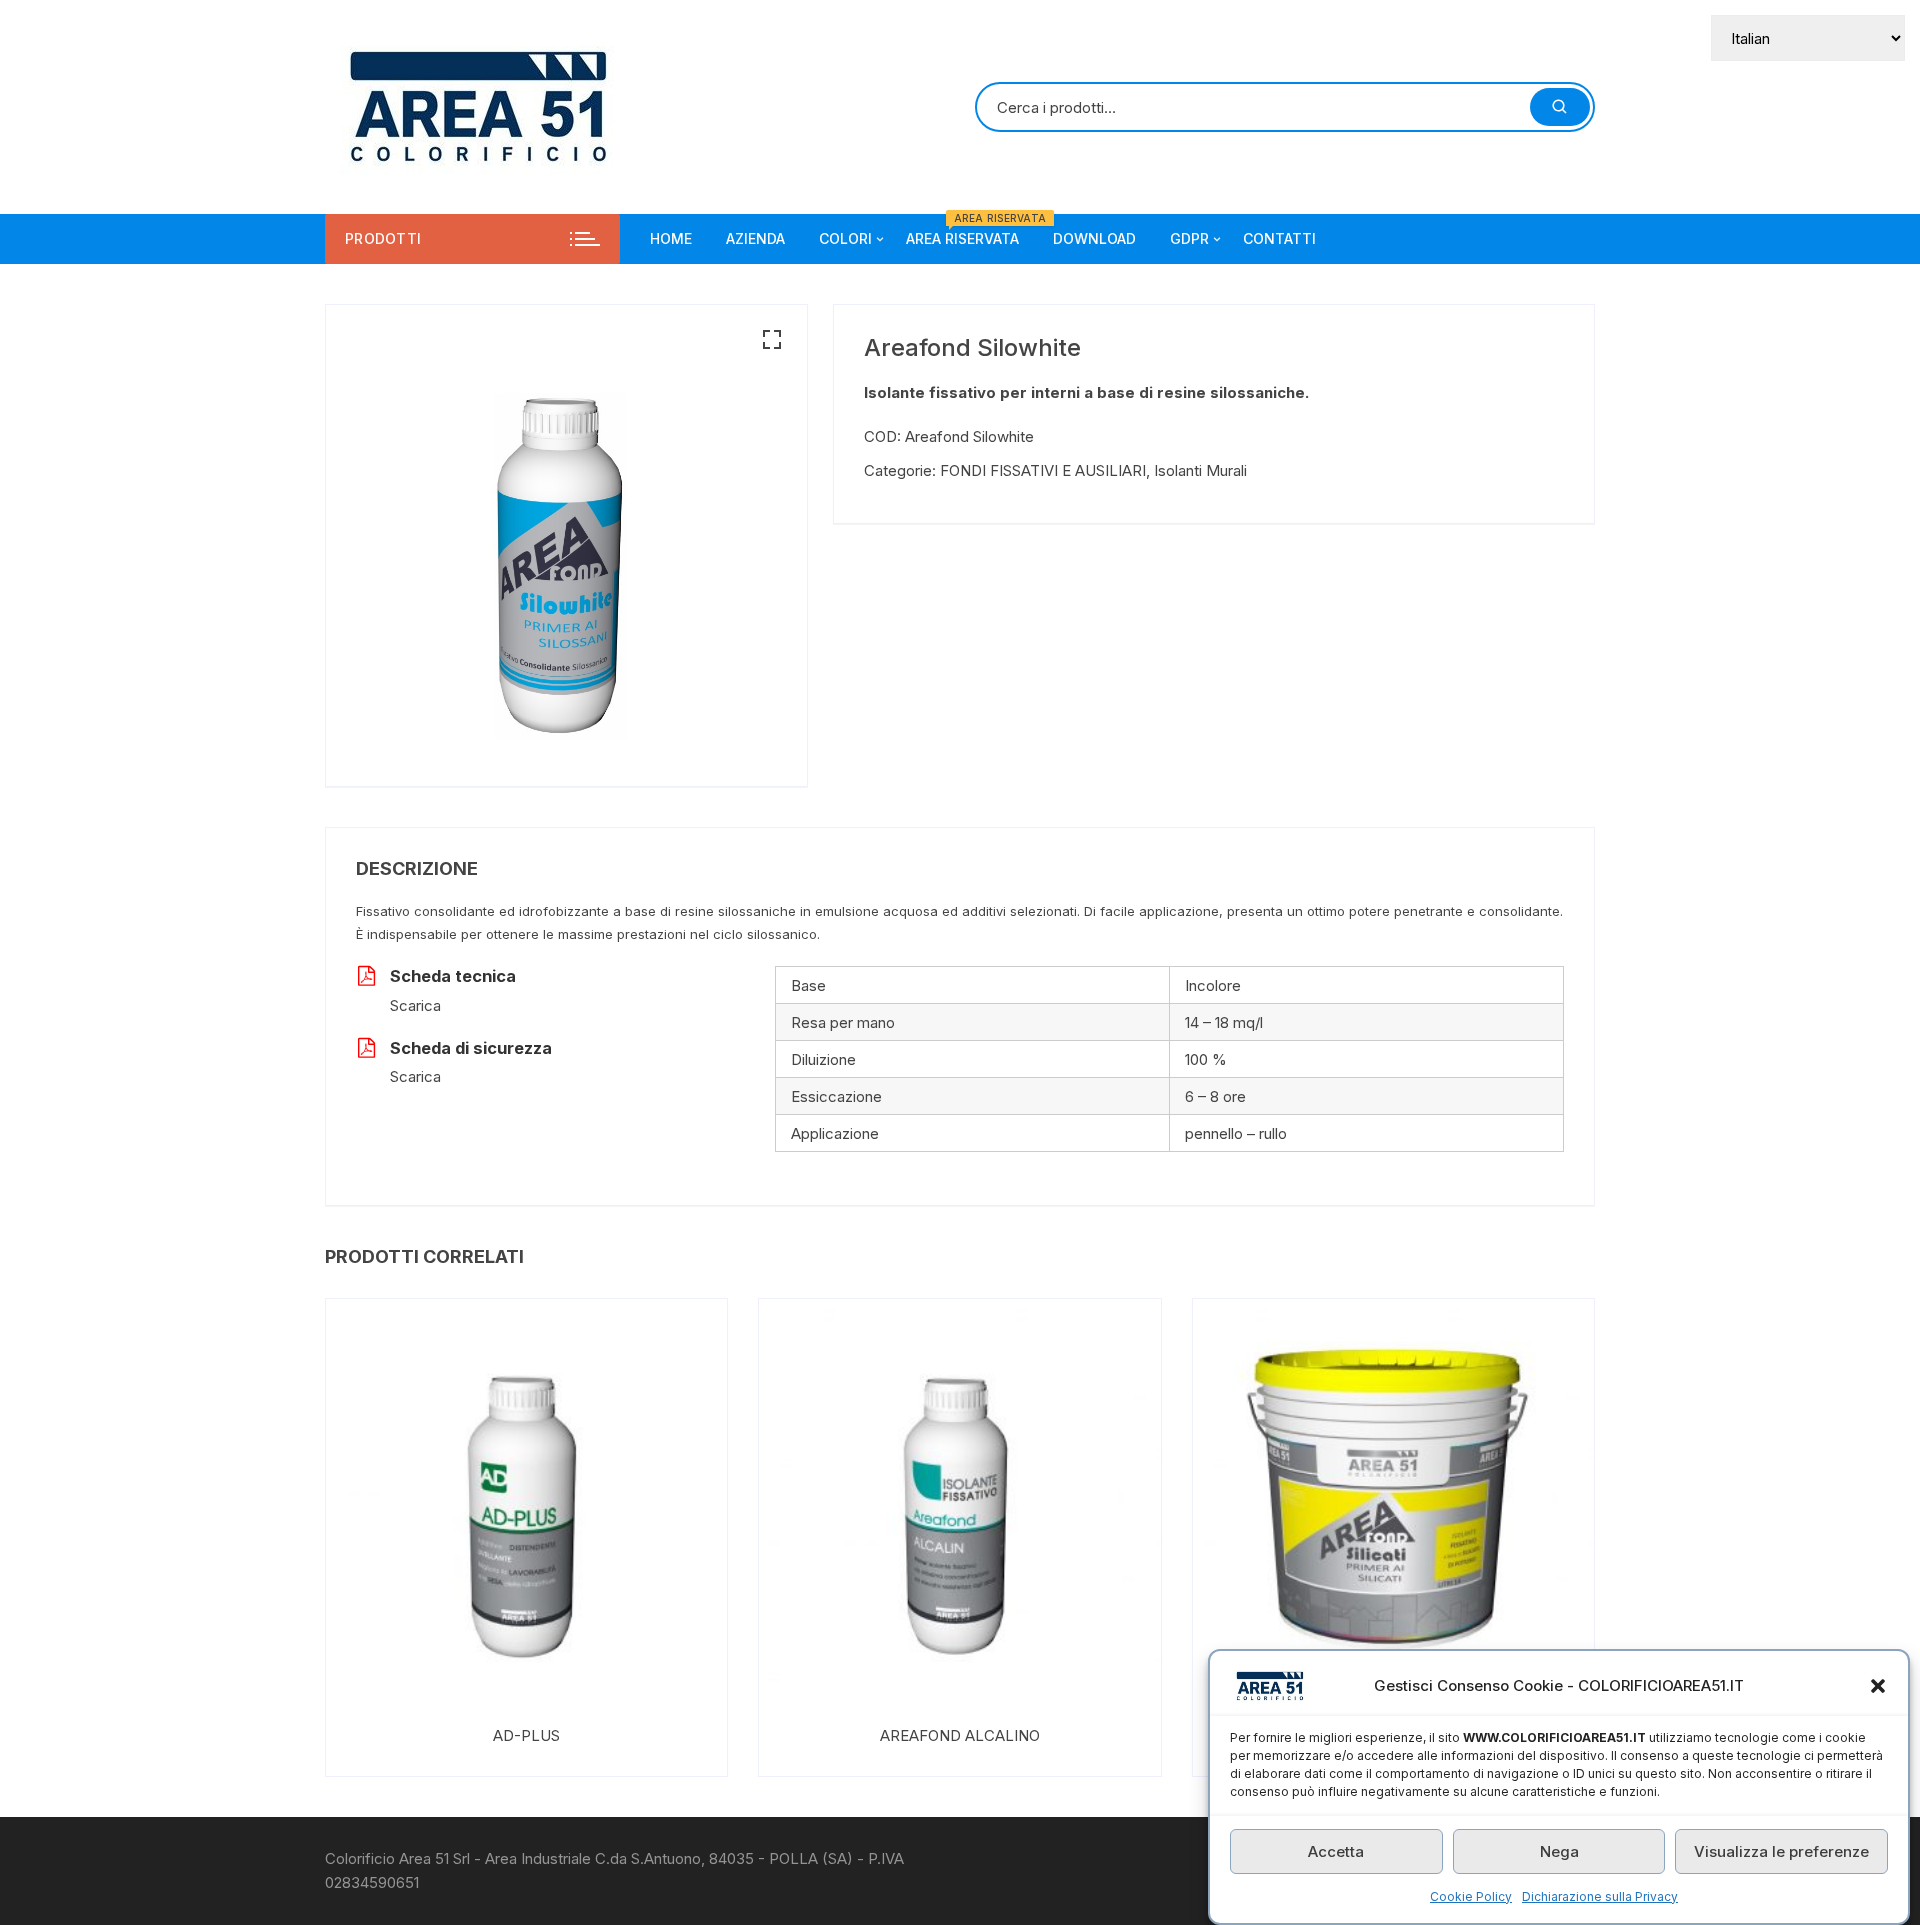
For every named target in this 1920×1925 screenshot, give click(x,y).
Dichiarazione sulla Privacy (1600, 1896)
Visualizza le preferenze (1781, 1851)
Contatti (1279, 238)
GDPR (1189, 238)
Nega (1559, 1851)
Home (671, 238)
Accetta (1336, 1851)
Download (1094, 238)
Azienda (755, 238)
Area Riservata (970, 230)
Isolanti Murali (1200, 470)
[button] (1878, 1686)
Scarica (415, 1005)
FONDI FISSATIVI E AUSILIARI (1043, 470)
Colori (845, 238)
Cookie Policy (1471, 1896)
